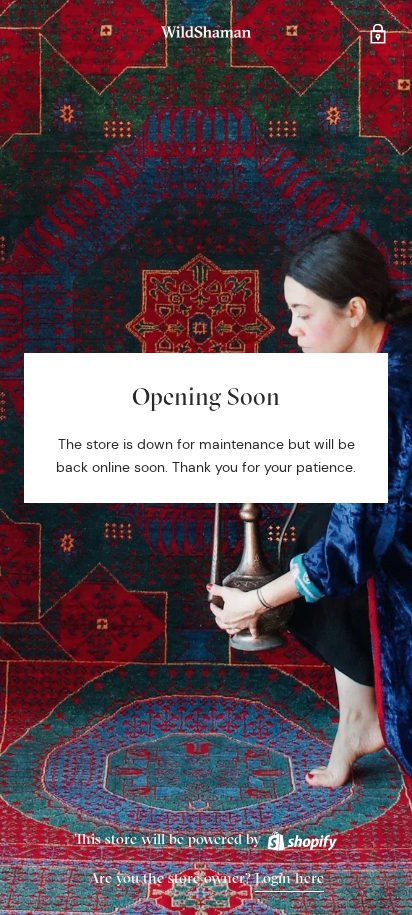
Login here (289, 877)
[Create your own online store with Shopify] (301, 838)
